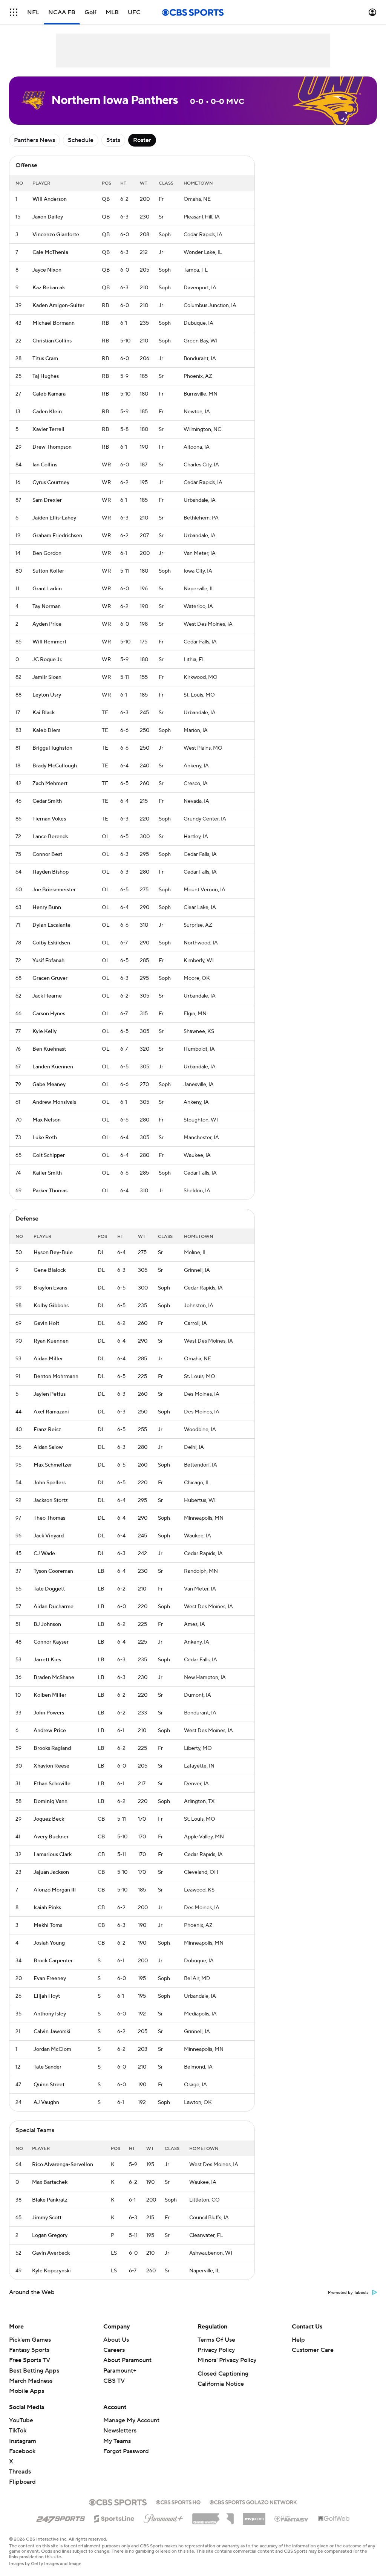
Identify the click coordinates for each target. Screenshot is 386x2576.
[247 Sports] (61, 2517)
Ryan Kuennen (51, 1341)
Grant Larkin (47, 589)
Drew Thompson (52, 447)
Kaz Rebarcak (49, 288)
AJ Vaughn (46, 2102)
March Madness (31, 2381)
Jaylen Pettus (50, 1394)
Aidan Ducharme (54, 1607)
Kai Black (44, 713)
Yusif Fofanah (48, 961)
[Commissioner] (213, 2516)
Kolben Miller (50, 1695)
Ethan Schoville (52, 1784)
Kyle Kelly (44, 1031)
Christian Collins (52, 341)
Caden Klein (47, 412)
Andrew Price (50, 1731)
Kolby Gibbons (51, 1306)
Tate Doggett (49, 1589)
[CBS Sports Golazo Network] (253, 2501)
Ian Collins (45, 465)
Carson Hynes (49, 1014)
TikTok (18, 2431)
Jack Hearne (47, 996)
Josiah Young (49, 1943)
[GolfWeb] (334, 2519)
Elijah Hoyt (47, 1996)
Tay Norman (47, 607)
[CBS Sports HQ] (178, 2501)
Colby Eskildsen (51, 943)
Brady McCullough (55, 766)
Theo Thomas (49, 1518)
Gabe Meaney (49, 1085)
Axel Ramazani (51, 1412)
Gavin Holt (46, 1323)
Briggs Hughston (52, 748)
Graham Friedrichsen (57, 536)
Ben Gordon (47, 553)
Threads (20, 2472)
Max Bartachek (50, 2182)
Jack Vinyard (49, 1536)
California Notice (221, 2384)
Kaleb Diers (46, 730)
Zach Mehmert (50, 784)
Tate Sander (47, 2067)
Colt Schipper (49, 1155)
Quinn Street (49, 2085)
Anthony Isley (50, 2014)
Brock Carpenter (53, 1961)
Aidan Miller (48, 1359)
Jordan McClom (52, 2049)
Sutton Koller (48, 571)
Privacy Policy (216, 2350)
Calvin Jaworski (52, 2032)
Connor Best (47, 854)
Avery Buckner (51, 1837)
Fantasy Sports (29, 2350)
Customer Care (313, 2350)
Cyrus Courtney (51, 483)
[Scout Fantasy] (292, 2518)
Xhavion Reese (51, 1766)
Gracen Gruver (50, 978)
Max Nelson (47, 1120)
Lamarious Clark (53, 1855)
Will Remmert (49, 642)
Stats (113, 140)
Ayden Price (47, 624)
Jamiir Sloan (47, 677)
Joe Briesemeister (54, 890)
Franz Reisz (47, 1430)
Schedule (81, 140)
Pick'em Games (30, 2340)
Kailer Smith (47, 1173)
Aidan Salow (48, 1447)
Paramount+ (120, 2371)
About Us (116, 2340)
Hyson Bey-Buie (53, 1253)
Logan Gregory (50, 2235)
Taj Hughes (46, 376)
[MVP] (254, 2516)
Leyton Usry (47, 695)
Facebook (22, 2451)
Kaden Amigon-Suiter (58, 306)
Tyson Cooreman (53, 1571)
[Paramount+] (163, 2517)
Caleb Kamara (49, 394)
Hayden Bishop (51, 872)
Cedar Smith (47, 801)
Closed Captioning (223, 2374)
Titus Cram (45, 359)
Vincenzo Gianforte (56, 235)
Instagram (23, 2441)
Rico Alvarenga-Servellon (63, 2165)
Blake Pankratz (50, 2200)
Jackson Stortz (51, 1500)
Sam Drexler (47, 500)
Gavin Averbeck (51, 2253)
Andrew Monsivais (54, 1102)
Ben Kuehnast (49, 1049)
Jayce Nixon (47, 270)
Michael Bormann (54, 323)
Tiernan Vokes (49, 819)
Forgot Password (126, 2451)
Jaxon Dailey (48, 217)
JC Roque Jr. (47, 660)
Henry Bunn (47, 908)
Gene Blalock (50, 1270)
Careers (114, 2350)
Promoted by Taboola (348, 2293)
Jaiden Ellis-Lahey (54, 518)
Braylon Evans (50, 1288)
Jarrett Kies (47, 1660)
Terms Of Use (216, 2340)
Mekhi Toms (48, 1925)
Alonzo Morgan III (55, 1890)
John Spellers (50, 1483)
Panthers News (34, 140)
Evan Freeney (50, 1979)
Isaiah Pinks (47, 1908)
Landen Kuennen (53, 1067)
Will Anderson (50, 199)
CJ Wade (44, 1554)
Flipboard (22, 2482)
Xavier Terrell (48, 429)
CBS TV (114, 2381)
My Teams (117, 2441)
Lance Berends (50, 837)
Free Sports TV (30, 2360)
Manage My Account (131, 2420)
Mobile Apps (27, 2391)
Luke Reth (45, 1138)
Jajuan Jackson (51, 1872)
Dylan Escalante (51, 925)
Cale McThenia (50, 252)
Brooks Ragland (52, 1748)
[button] (14, 12)
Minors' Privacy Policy (227, 2360)
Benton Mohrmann (56, 1377)
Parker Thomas (50, 1191)
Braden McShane (54, 1678)
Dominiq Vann (51, 1801)
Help (298, 2340)
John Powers (49, 1713)
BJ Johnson (47, 1624)
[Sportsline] (114, 2518)
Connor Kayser (51, 1642)
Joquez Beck (49, 1819)
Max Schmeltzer (53, 1465)
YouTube (21, 2420)
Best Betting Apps (34, 2371)
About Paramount (127, 2360)
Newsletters (120, 2431)
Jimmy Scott (47, 2218)
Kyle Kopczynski (51, 2271)
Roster (142, 140)
